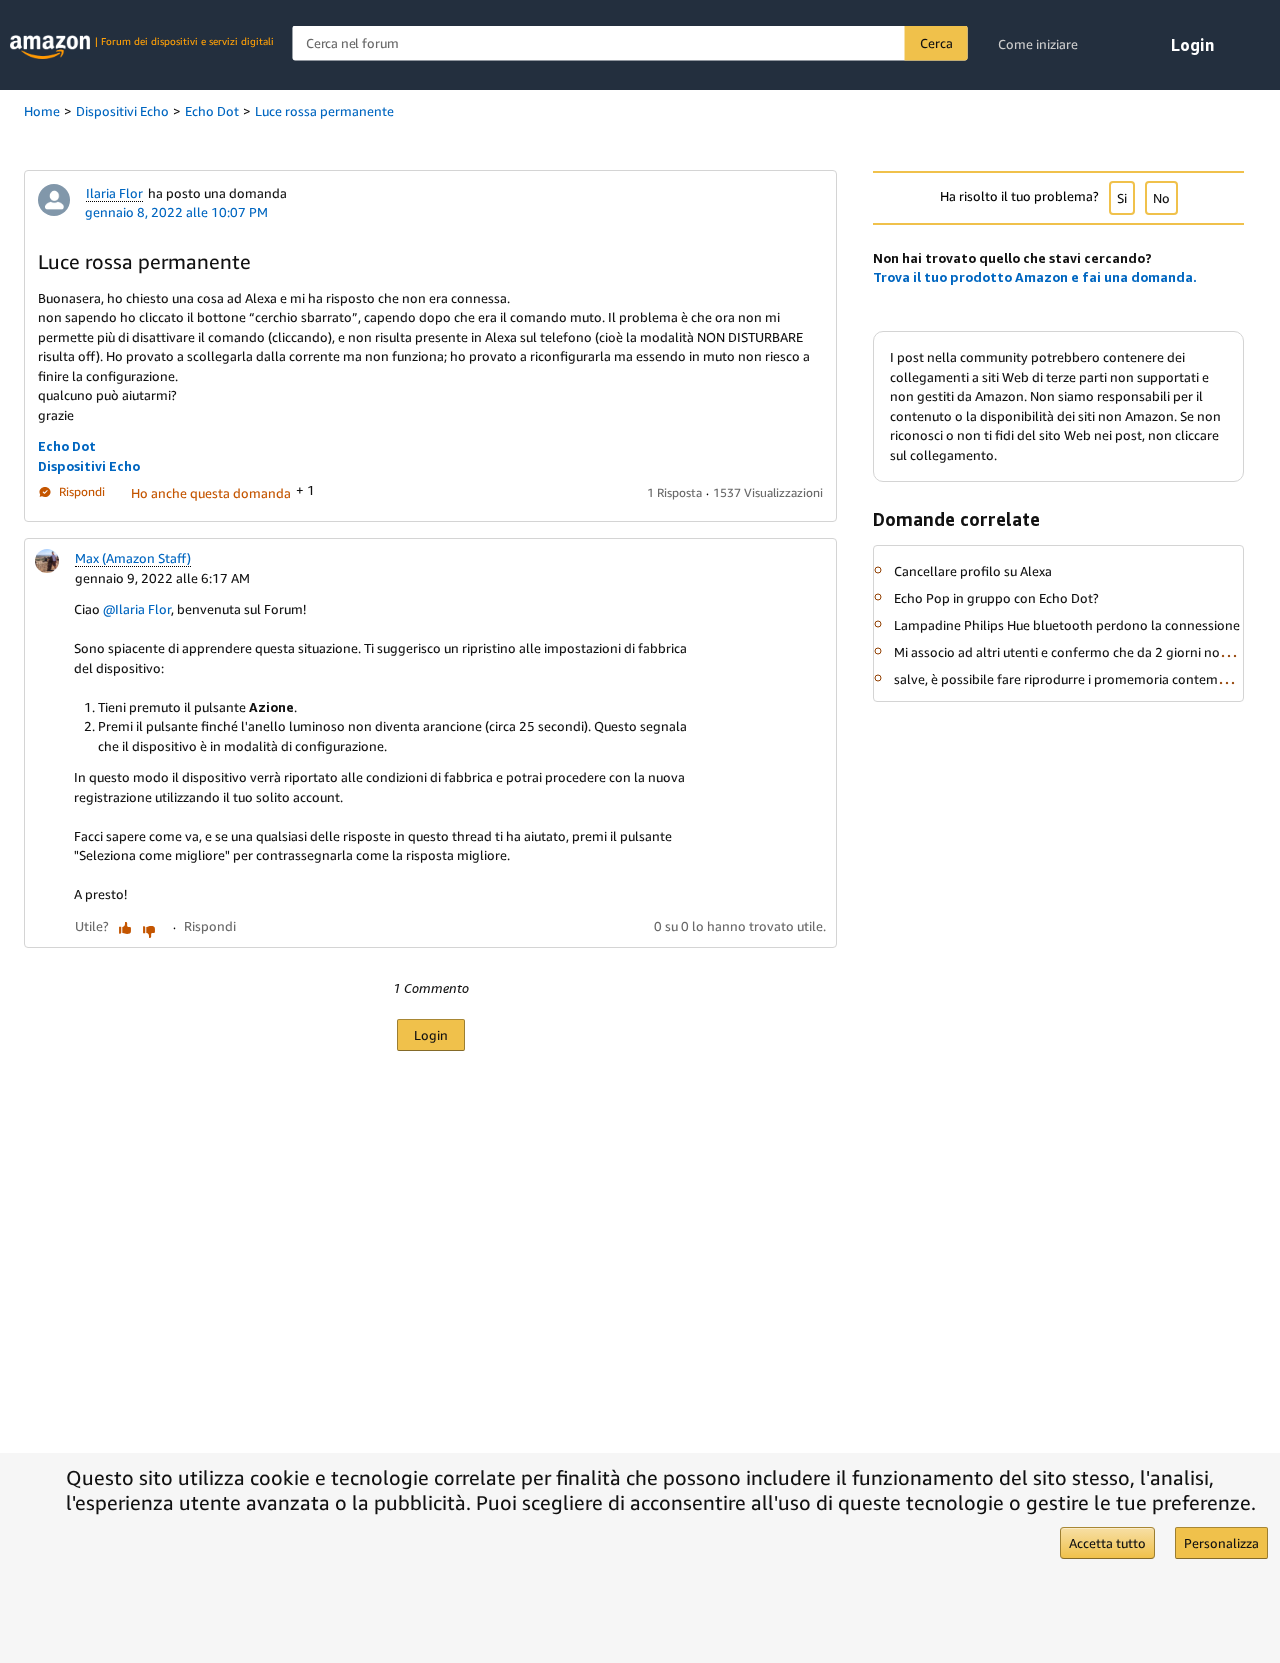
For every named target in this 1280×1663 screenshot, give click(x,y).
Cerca (936, 43)
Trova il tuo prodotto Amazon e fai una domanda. (1035, 277)
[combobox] (630, 43)
